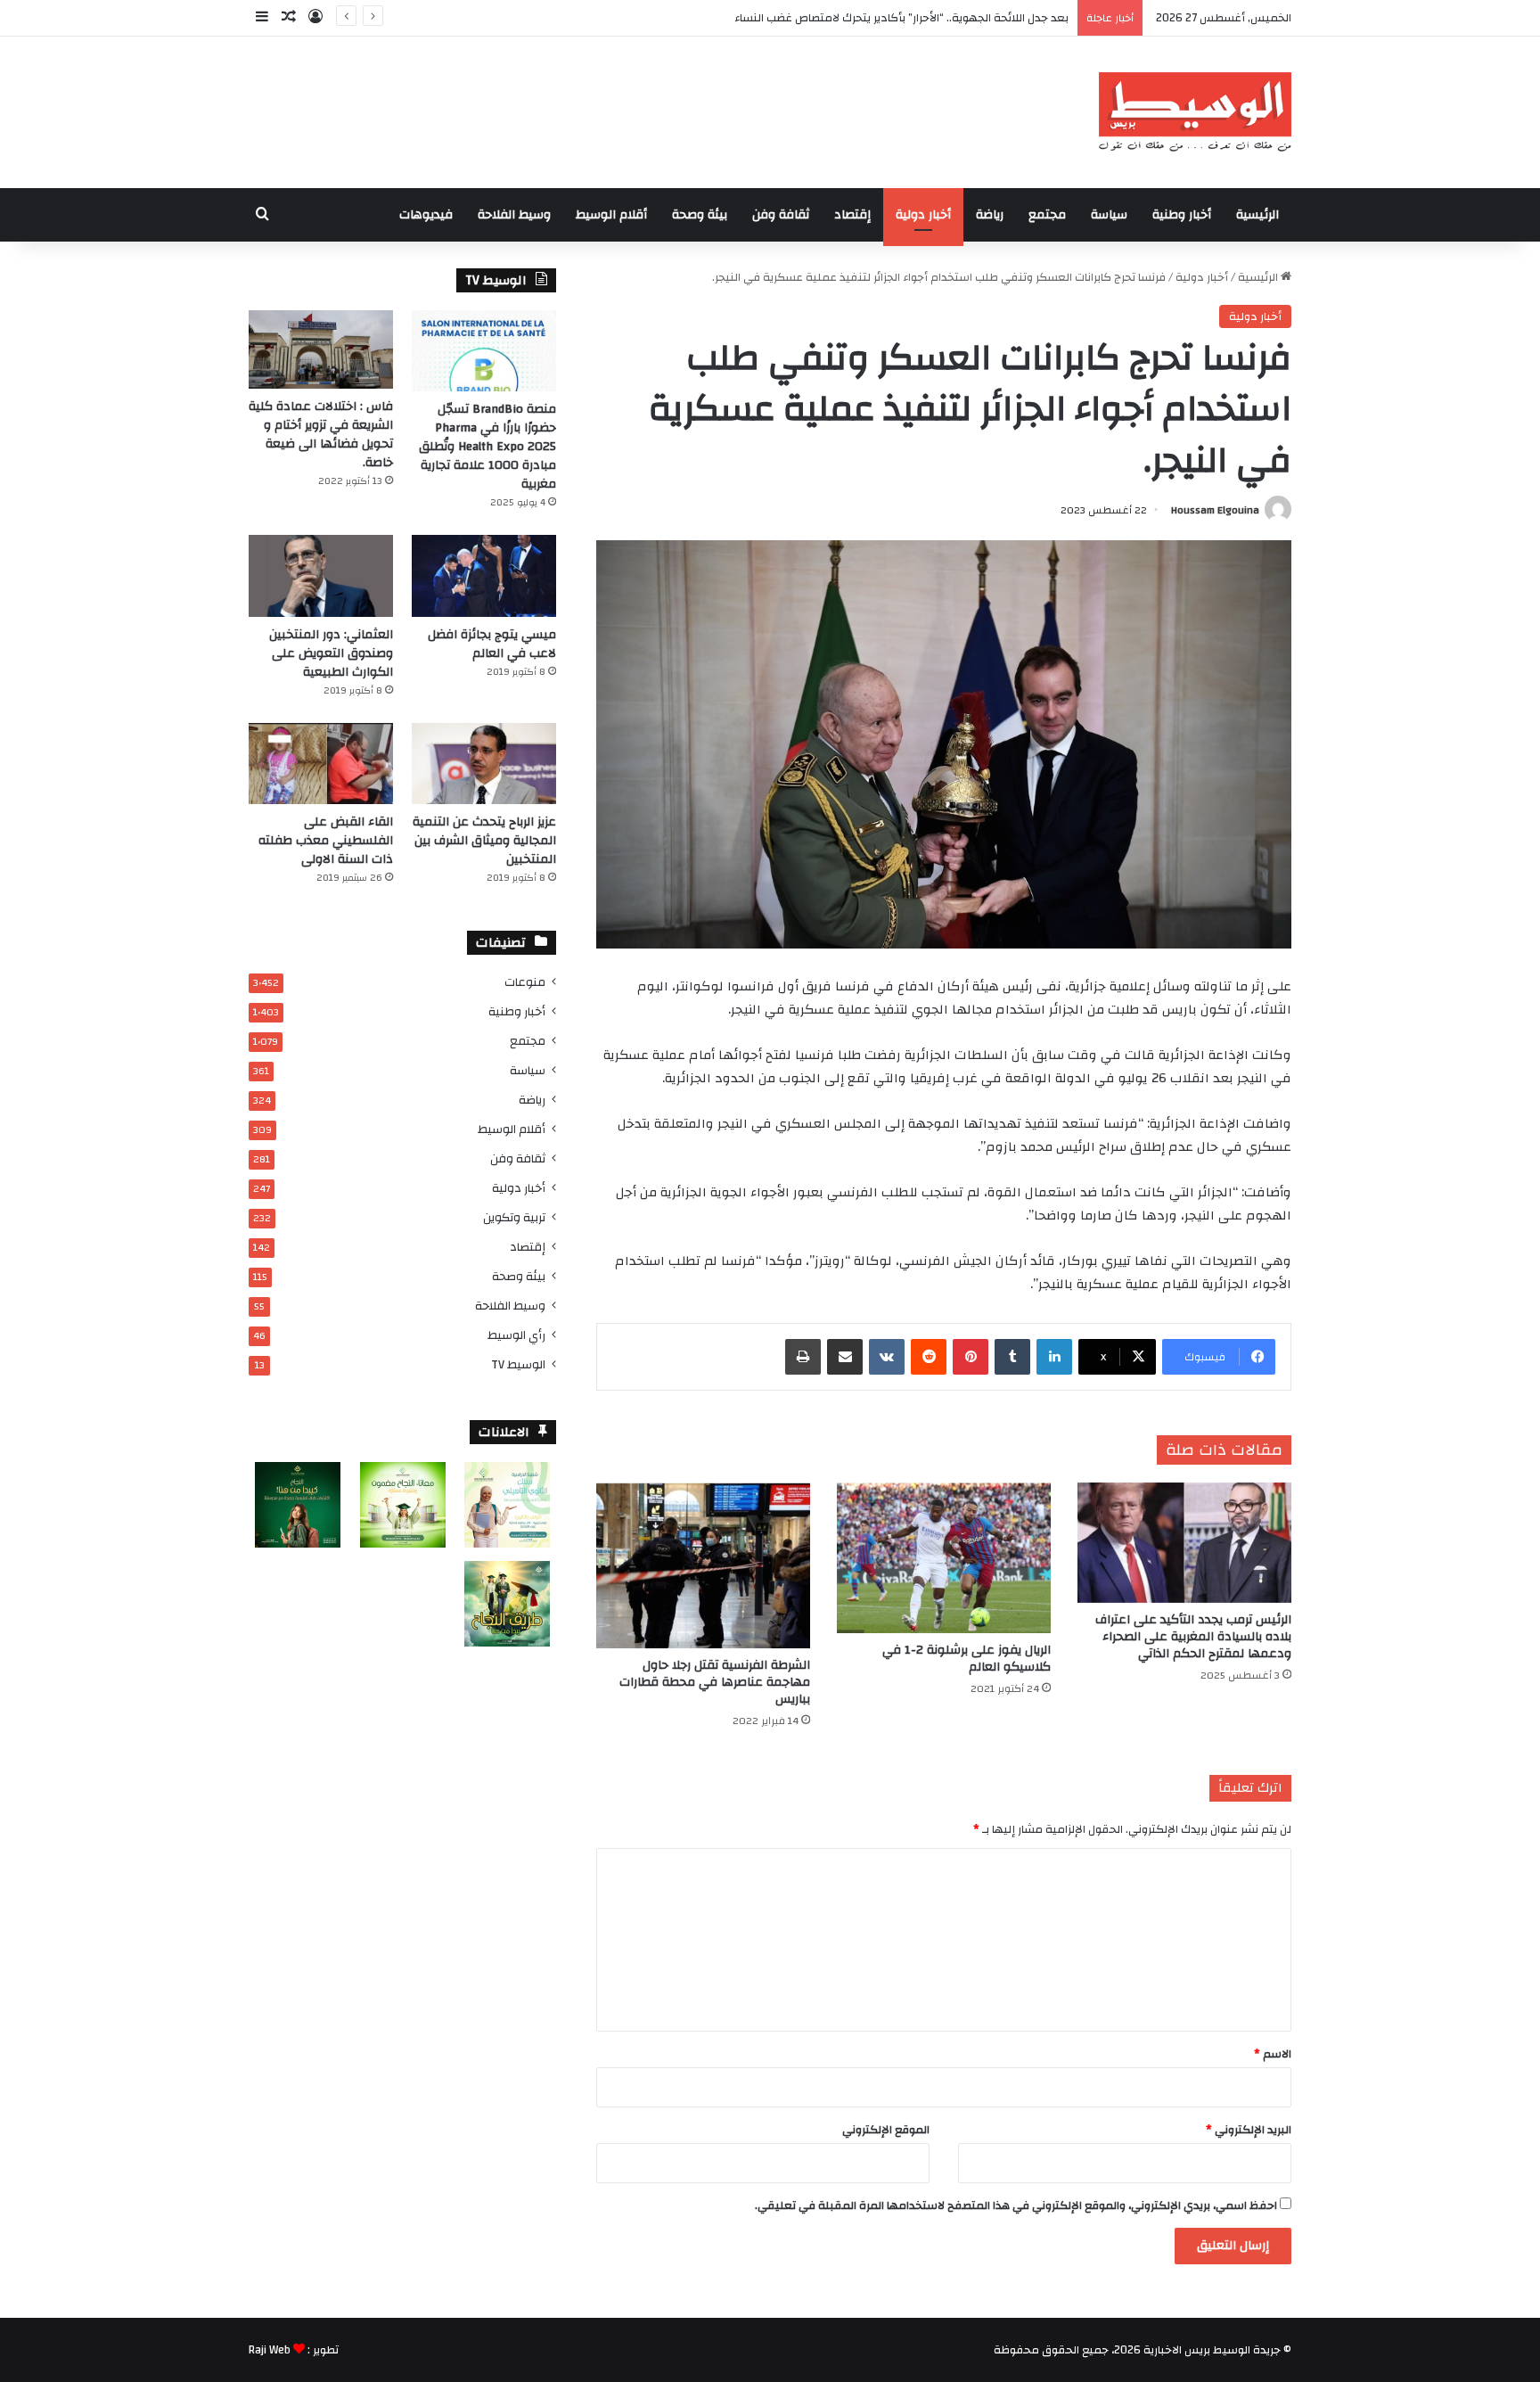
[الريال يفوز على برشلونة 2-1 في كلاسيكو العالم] (944, 1558)
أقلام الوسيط (611, 215)
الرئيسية (1257, 215)
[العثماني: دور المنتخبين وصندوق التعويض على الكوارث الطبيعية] (321, 575)
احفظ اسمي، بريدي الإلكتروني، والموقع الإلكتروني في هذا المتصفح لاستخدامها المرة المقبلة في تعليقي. (1016, 2205)
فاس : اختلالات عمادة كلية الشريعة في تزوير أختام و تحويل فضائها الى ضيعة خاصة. (321, 435)
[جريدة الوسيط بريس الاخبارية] (1195, 112)
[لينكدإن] (1054, 1357)
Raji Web (270, 2350)
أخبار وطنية (1182, 215)
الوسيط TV (518, 1364)
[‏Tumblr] (1012, 1357)
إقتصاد (852, 215)
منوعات (525, 982)
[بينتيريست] (971, 1357)
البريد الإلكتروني (1249, 2130)
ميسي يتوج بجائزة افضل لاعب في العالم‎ (492, 644)
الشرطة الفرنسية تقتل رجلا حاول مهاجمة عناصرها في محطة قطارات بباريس (715, 1682)
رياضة (990, 215)
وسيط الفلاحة (514, 215)
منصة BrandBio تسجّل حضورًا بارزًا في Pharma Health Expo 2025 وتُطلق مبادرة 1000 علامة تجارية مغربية (487, 447)
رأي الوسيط (516, 1335)
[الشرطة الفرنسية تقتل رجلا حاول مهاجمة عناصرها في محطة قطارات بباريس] (703, 1566)
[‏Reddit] (929, 1357)
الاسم (1273, 2054)
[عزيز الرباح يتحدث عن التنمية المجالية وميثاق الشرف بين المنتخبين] (484, 764)
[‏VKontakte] (887, 1357)
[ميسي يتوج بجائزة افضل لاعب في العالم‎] (484, 575)
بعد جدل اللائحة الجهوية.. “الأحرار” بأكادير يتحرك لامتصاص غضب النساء (901, 18)
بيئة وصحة (700, 215)
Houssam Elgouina (1215, 510)
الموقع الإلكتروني (886, 2130)
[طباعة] (803, 1357)
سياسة (1109, 215)
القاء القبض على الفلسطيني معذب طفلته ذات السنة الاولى (326, 841)
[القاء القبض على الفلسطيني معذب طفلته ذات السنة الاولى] (321, 764)
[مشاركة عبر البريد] (845, 1357)
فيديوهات (426, 215)
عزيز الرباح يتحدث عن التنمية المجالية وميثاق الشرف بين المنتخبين (484, 841)
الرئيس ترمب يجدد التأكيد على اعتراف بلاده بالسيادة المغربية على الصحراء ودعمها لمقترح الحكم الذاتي (1193, 1637)
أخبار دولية (923, 215)
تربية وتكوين (514, 1217)
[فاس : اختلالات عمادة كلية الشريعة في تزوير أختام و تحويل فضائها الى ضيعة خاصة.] (321, 349)
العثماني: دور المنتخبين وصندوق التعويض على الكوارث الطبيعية (331, 653)
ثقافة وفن (781, 215)
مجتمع (1047, 215)
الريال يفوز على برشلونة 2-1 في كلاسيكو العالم (967, 1659)
